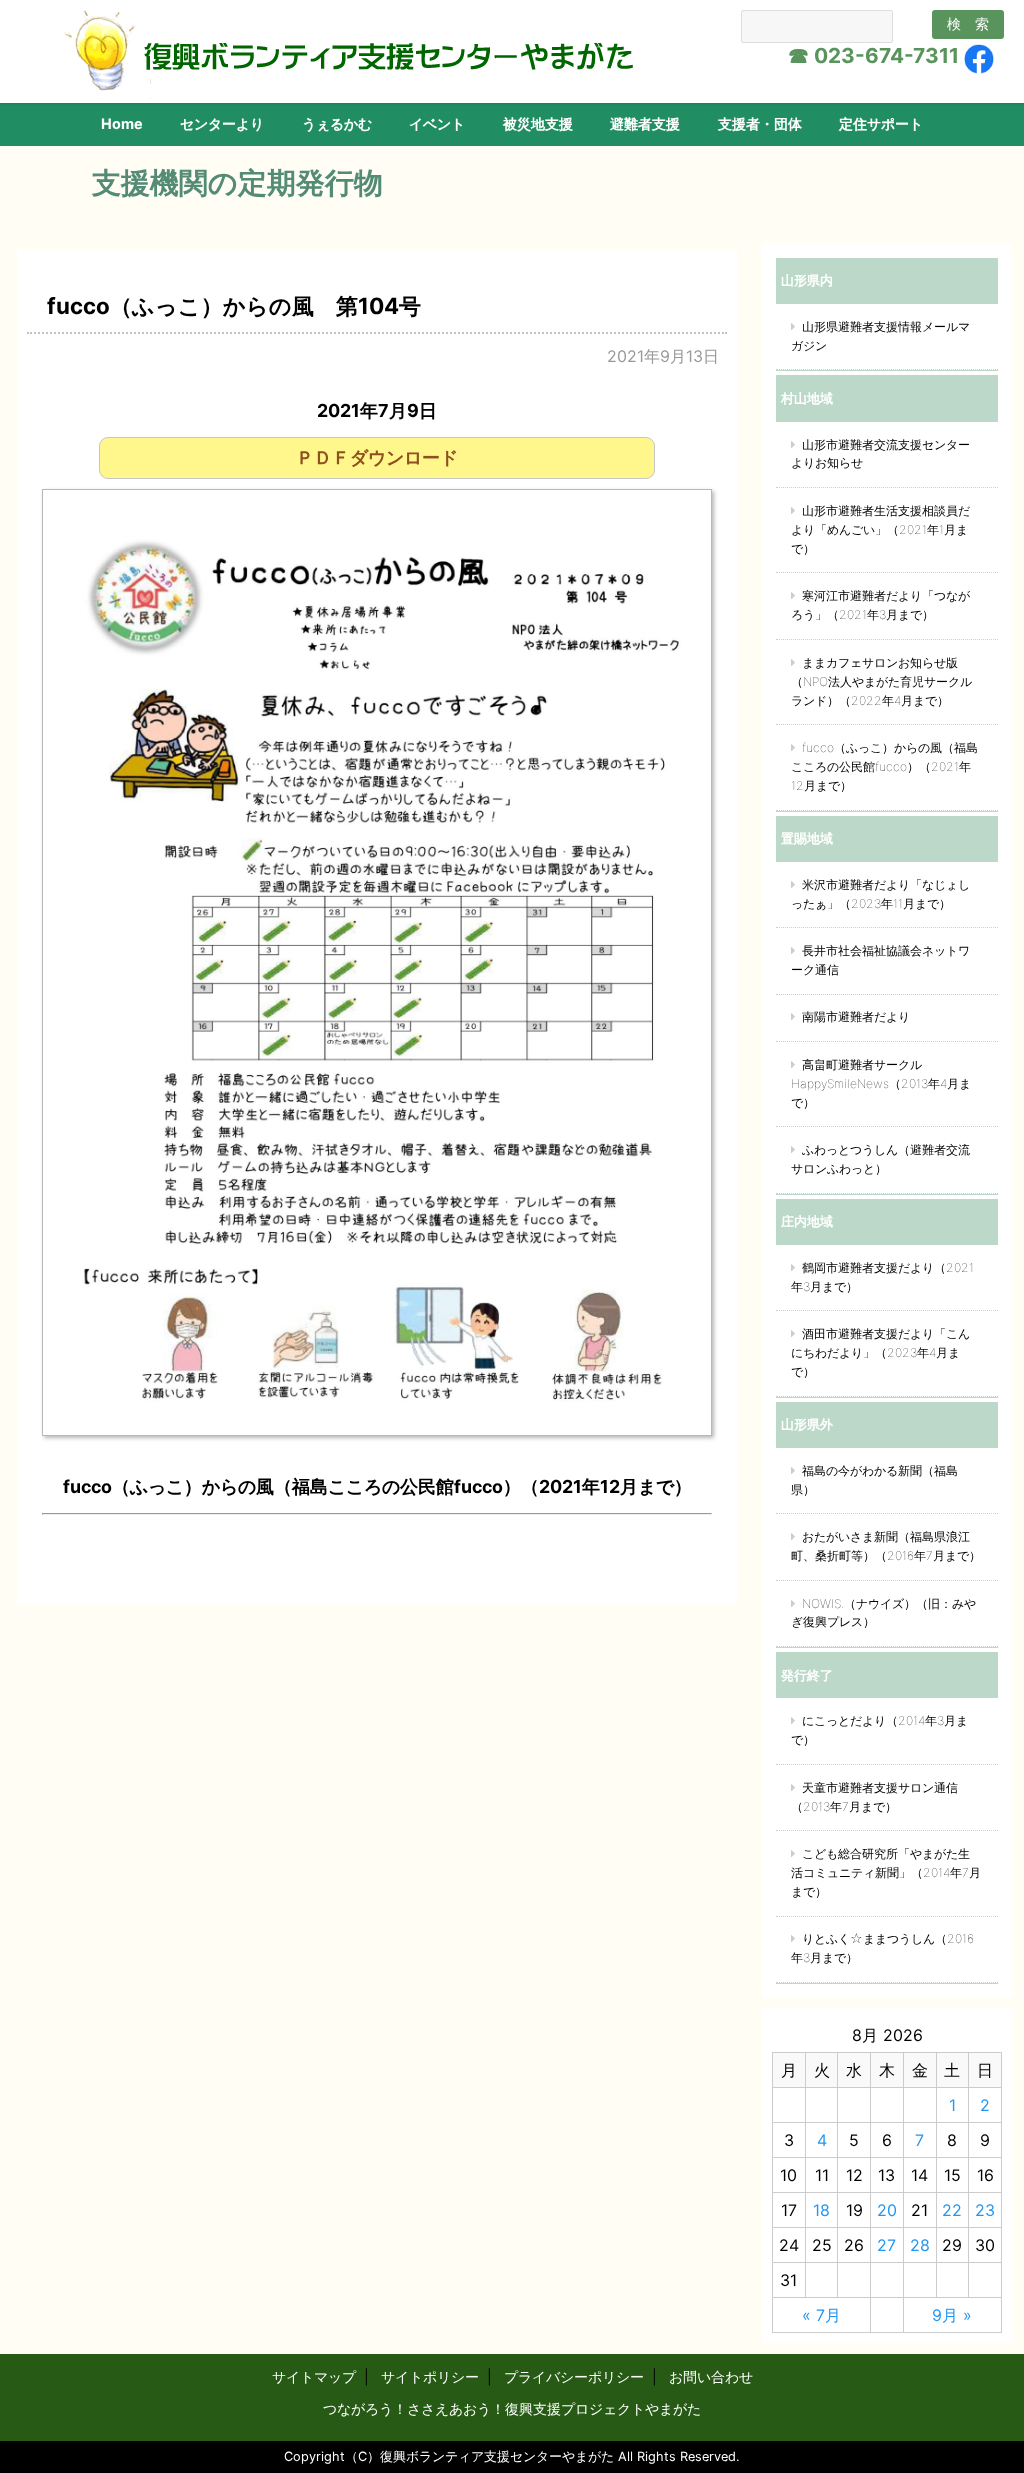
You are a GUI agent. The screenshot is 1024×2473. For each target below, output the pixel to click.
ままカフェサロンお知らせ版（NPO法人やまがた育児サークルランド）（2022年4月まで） (881, 681)
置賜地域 (807, 838)
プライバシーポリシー (574, 2376)
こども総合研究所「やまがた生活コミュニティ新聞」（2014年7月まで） (886, 1872)
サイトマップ (314, 2376)
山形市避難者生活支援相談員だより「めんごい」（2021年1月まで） (880, 529)
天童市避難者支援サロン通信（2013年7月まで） (874, 1797)
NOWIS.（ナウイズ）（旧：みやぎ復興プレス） (883, 1613)
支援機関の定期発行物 (237, 182)
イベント (437, 123)
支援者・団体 (760, 123)
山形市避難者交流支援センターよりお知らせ (880, 454)
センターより (222, 123)
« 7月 (821, 2315)
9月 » (952, 2315)
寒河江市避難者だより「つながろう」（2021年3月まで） (880, 605)
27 (886, 2245)
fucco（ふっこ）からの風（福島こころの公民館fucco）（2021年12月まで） (884, 766)
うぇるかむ (337, 123)
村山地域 (807, 398)
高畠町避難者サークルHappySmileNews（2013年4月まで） (881, 1083)
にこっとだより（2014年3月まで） (879, 1730)
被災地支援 (538, 123)
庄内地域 (807, 1221)
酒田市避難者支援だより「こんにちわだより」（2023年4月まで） (880, 1352)
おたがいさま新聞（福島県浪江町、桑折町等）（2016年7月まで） (886, 1546)
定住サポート (881, 123)
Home (122, 123)
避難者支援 (645, 123)
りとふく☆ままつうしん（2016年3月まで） (882, 1948)
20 (887, 2210)
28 (920, 2245)
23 (985, 2210)
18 (821, 2210)
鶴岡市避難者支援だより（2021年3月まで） (882, 1277)
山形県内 (807, 280)
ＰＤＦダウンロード (377, 457)
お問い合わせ (711, 2376)
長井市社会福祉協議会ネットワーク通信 (880, 960)
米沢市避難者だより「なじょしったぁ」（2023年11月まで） (880, 894)
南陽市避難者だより (856, 1016)
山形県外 (807, 1424)
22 (952, 2210)
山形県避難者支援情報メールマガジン (880, 336)
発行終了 (807, 1675)
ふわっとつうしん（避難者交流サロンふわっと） (880, 1159)
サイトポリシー (430, 2376)
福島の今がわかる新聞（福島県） (874, 1480)
